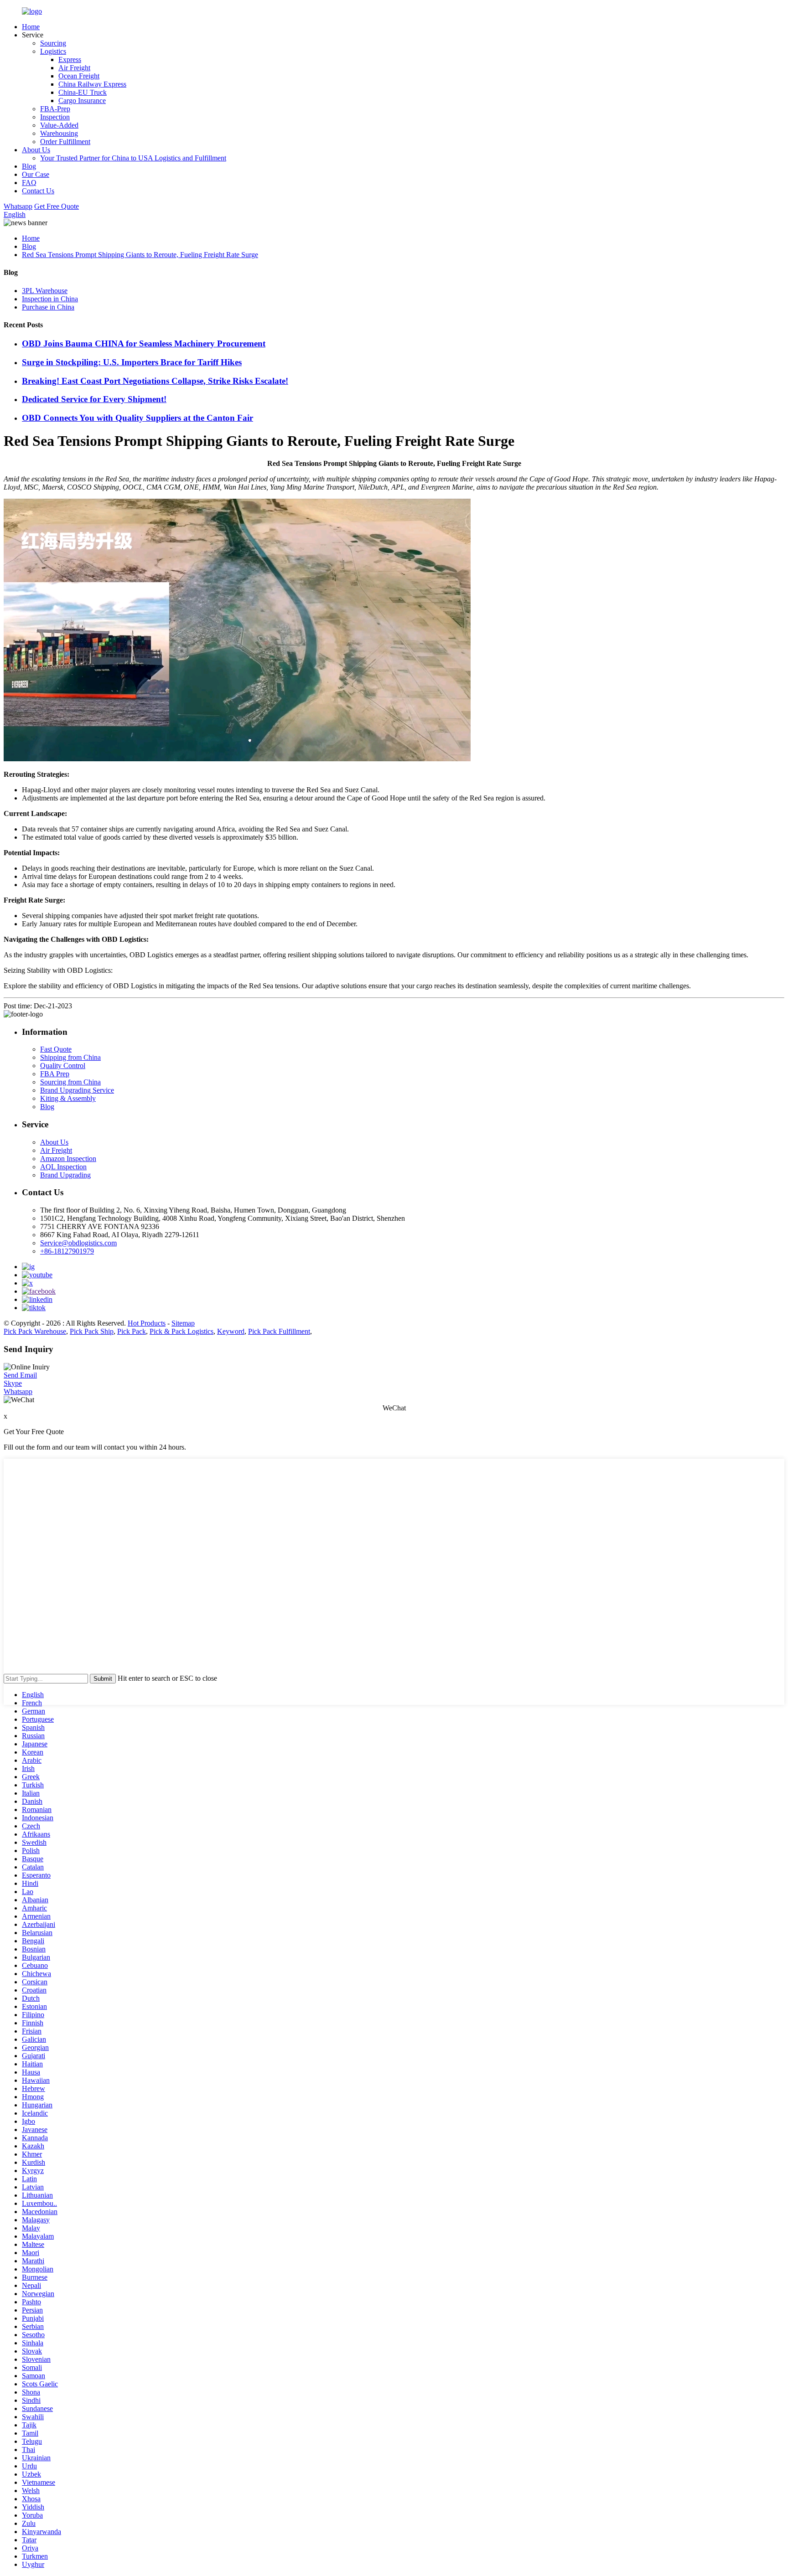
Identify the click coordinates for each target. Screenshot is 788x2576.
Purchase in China (48, 307)
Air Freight (74, 68)
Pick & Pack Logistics (181, 1331)
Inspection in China (50, 299)
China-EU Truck (83, 92)
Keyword (231, 1331)
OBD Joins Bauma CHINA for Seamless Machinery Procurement (144, 343)
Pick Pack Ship (92, 1331)
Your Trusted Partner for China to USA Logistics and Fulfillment (133, 158)
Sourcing (53, 43)
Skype (13, 1383)
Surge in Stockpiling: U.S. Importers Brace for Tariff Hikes (132, 362)
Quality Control (63, 1066)
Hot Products (147, 1323)
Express (70, 59)
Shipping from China (70, 1057)
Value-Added (59, 125)
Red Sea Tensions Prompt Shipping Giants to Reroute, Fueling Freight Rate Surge (140, 255)
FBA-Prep (55, 109)
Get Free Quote (57, 206)
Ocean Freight (79, 76)
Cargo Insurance (82, 101)
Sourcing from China (70, 1082)
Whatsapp (18, 206)
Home (31, 27)
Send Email (20, 1375)
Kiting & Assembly (68, 1098)
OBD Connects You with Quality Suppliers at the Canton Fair (137, 418)
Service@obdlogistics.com (78, 1243)
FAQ (29, 183)
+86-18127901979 (67, 1251)
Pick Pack (132, 1331)
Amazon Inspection (68, 1159)
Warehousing (59, 133)
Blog (29, 166)
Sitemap (183, 1323)
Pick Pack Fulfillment (279, 1331)
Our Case (36, 174)
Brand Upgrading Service (77, 1090)
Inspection (55, 117)
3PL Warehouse (45, 291)
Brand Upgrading (65, 1175)
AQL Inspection (63, 1167)
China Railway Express (92, 84)
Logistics (53, 51)
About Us (36, 150)
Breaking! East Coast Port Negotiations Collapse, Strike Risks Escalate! (155, 381)
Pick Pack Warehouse (35, 1331)
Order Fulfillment (65, 142)
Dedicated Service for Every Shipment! (94, 399)
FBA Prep (55, 1074)
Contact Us (38, 191)
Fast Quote (56, 1049)
